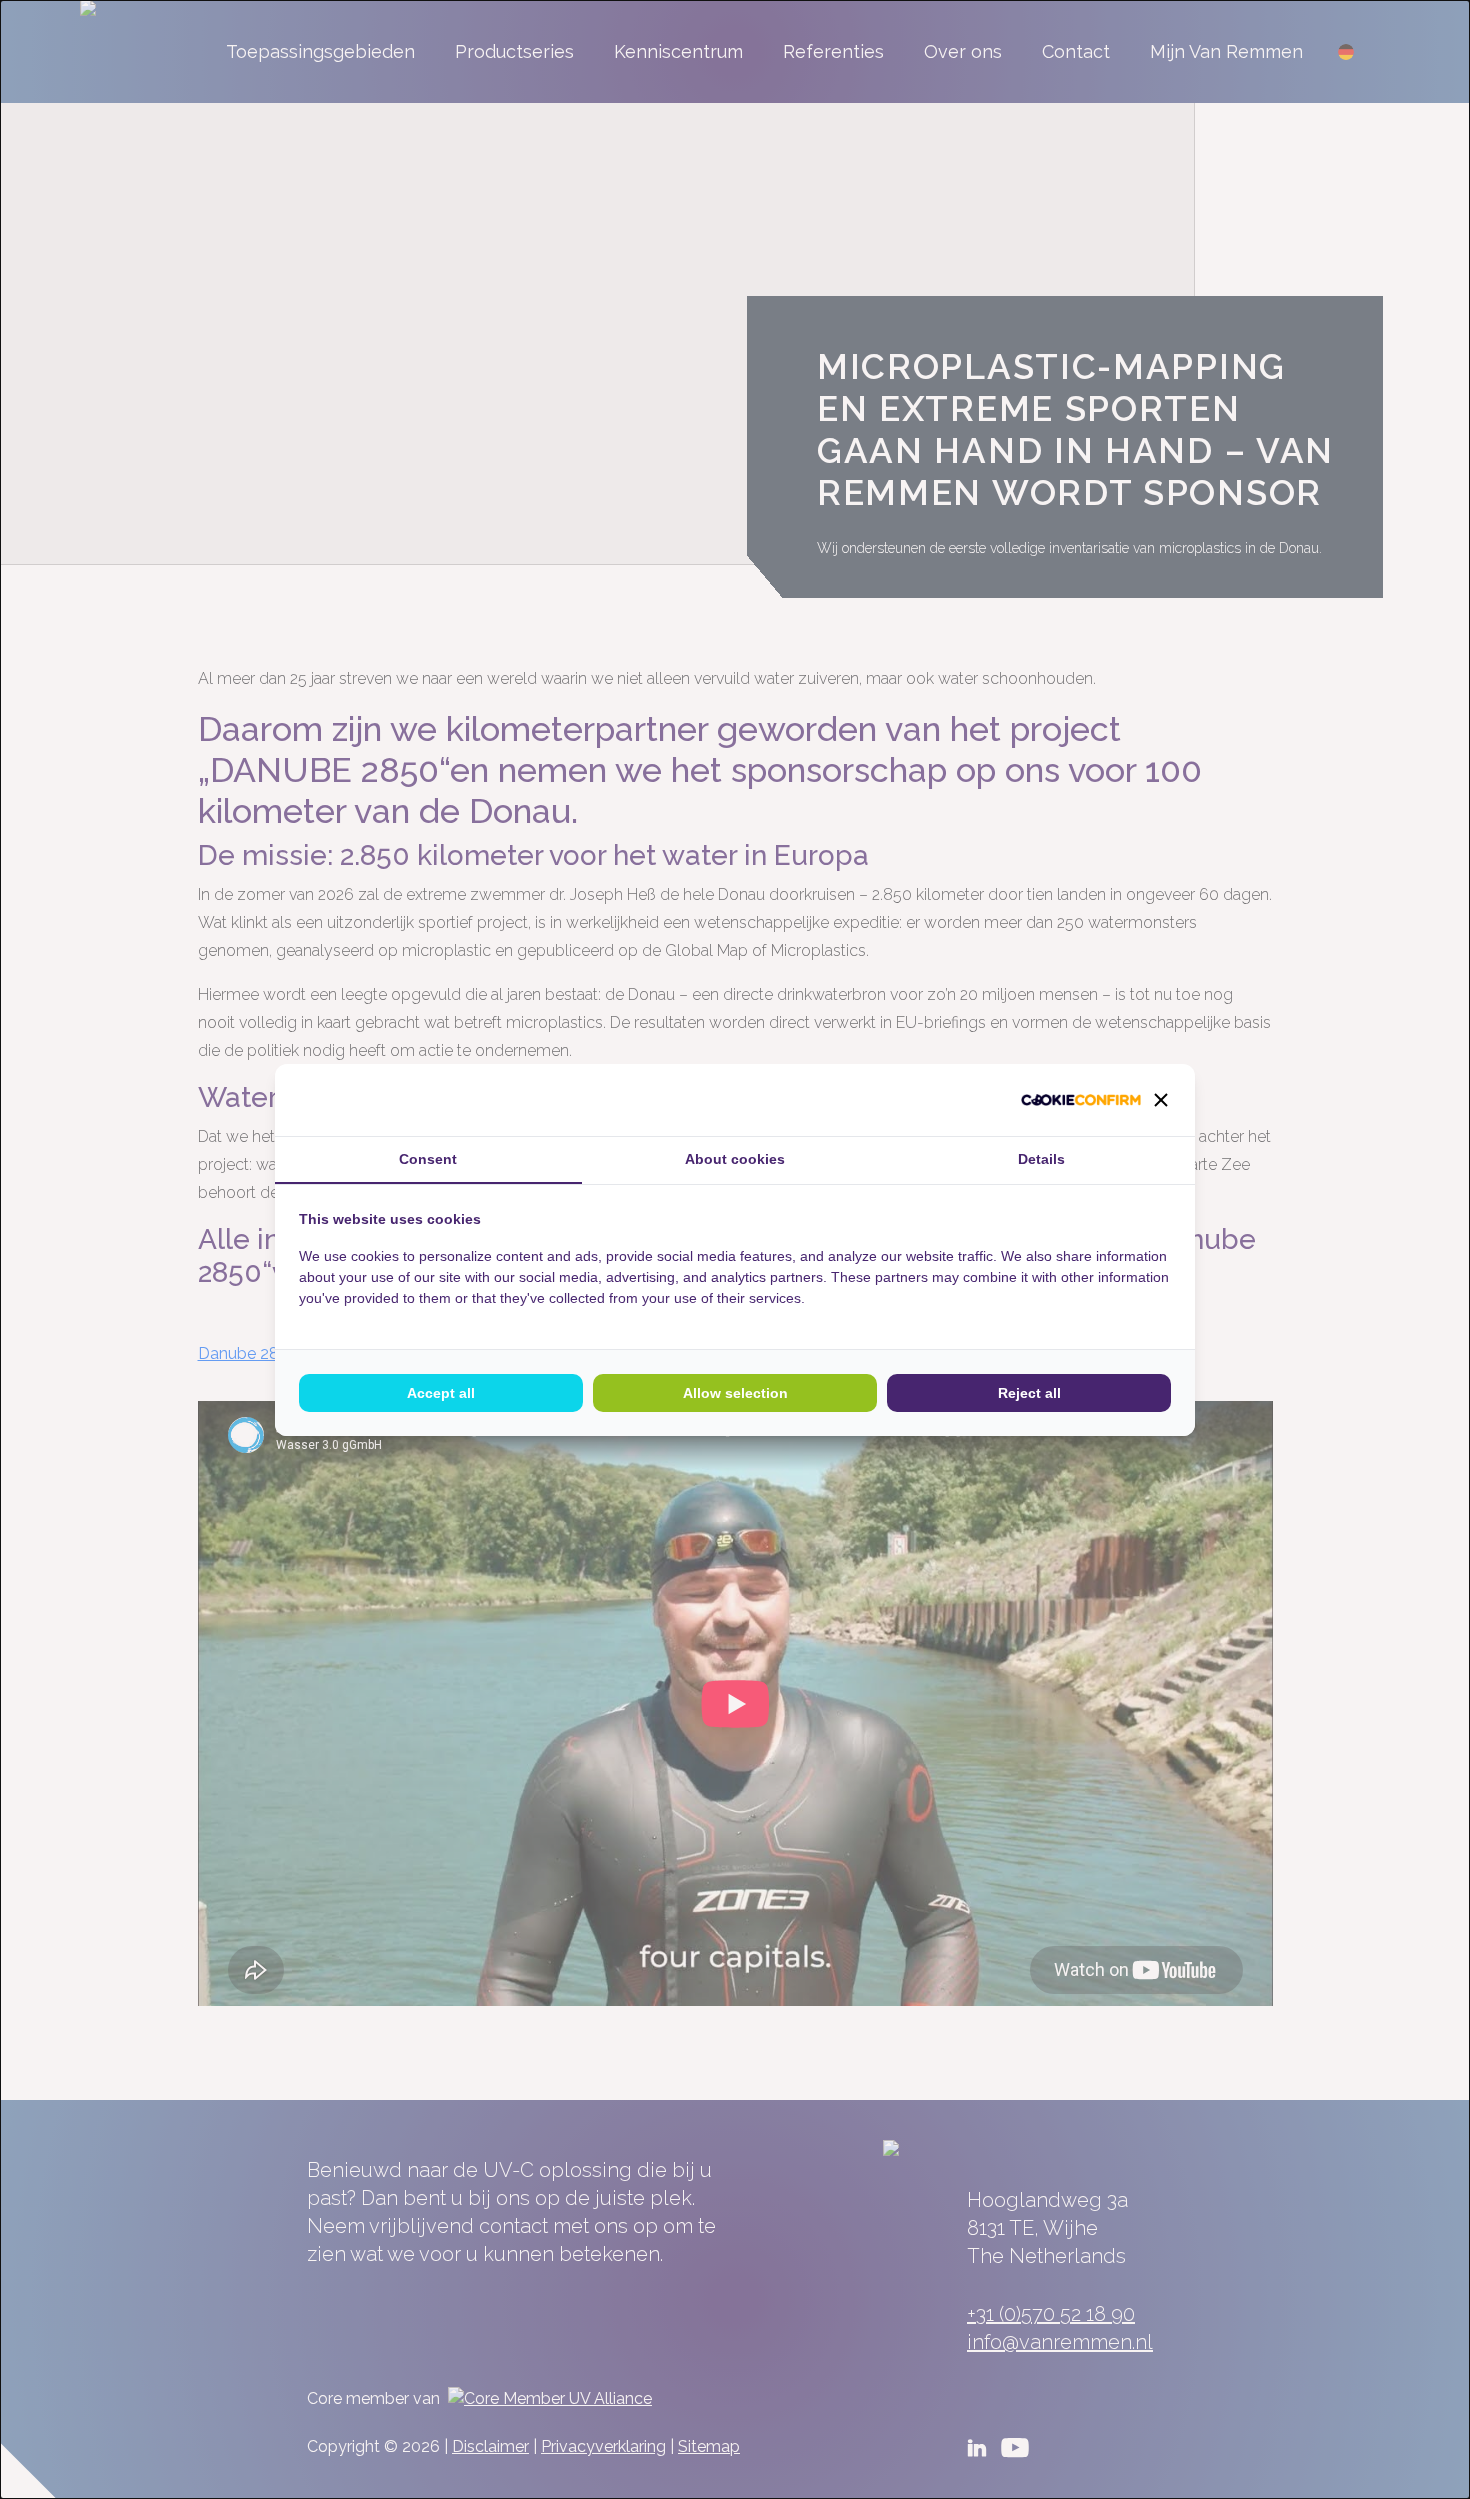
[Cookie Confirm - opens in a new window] (1081, 1100)
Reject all (1029, 1393)
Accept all (441, 1393)
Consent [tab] (428, 1159)
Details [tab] (1041, 1159)
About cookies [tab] (735, 1159)
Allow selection (735, 1393)
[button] (1161, 1100)
